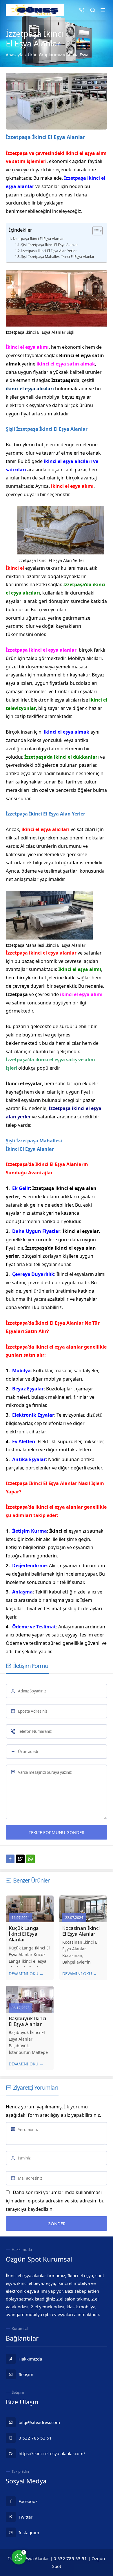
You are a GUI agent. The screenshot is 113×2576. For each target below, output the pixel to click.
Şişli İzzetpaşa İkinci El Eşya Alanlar (50, 245)
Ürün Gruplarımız (45, 55)
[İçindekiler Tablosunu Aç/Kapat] (95, 231)
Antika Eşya (77, 55)
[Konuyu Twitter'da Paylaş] (20, 1859)
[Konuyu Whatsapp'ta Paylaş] (30, 1859)
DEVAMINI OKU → (26, 1974)
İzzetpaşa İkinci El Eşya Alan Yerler (49, 251)
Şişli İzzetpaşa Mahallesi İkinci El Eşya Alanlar (58, 257)
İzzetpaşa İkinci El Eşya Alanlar (38, 239)
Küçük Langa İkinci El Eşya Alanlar (24, 1934)
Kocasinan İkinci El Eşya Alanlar (81, 1931)
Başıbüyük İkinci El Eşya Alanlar (27, 2021)
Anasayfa (15, 55)
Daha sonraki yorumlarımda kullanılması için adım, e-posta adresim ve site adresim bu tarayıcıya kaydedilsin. (55, 2201)
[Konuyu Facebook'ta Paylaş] (10, 1859)
